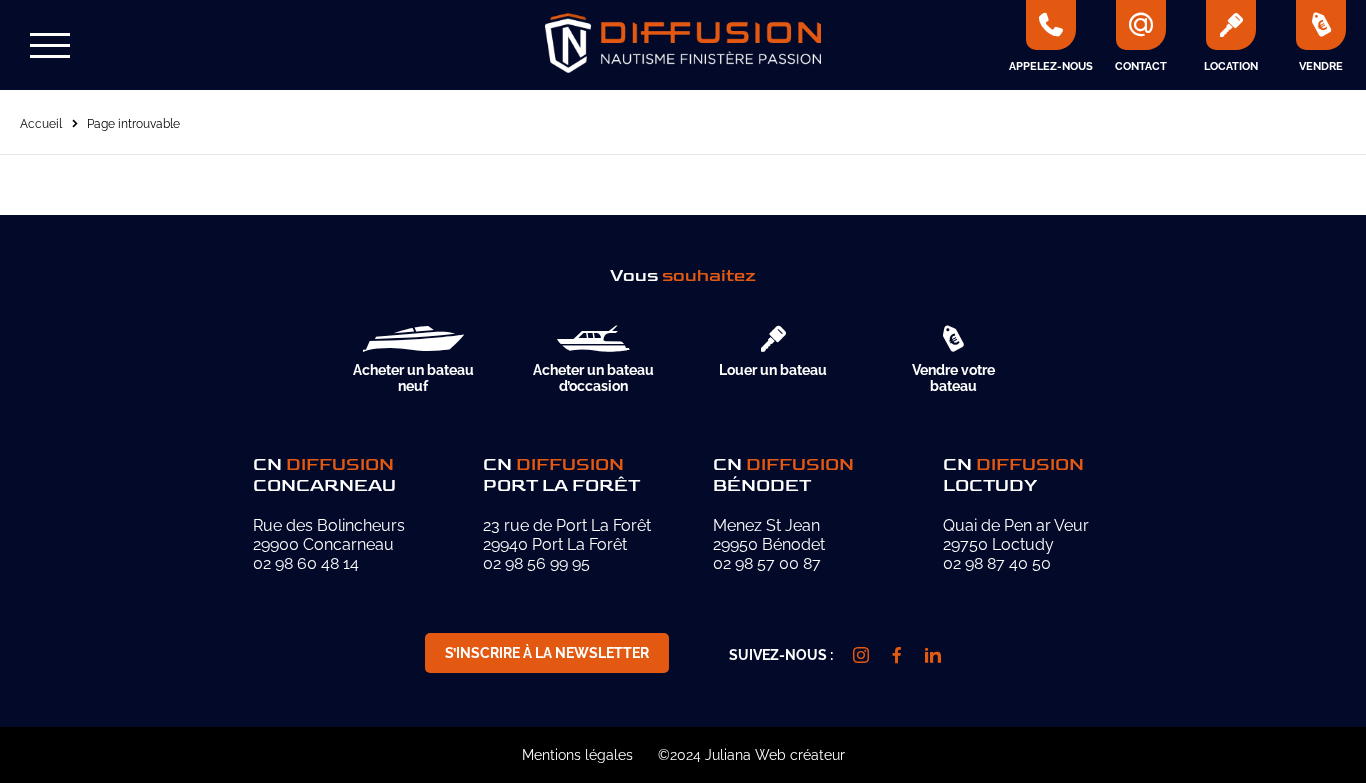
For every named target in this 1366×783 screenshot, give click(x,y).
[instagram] (861, 655)
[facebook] (897, 655)
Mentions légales (577, 755)
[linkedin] (933, 655)
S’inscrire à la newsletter (547, 653)
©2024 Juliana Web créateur (751, 755)
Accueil (41, 124)
